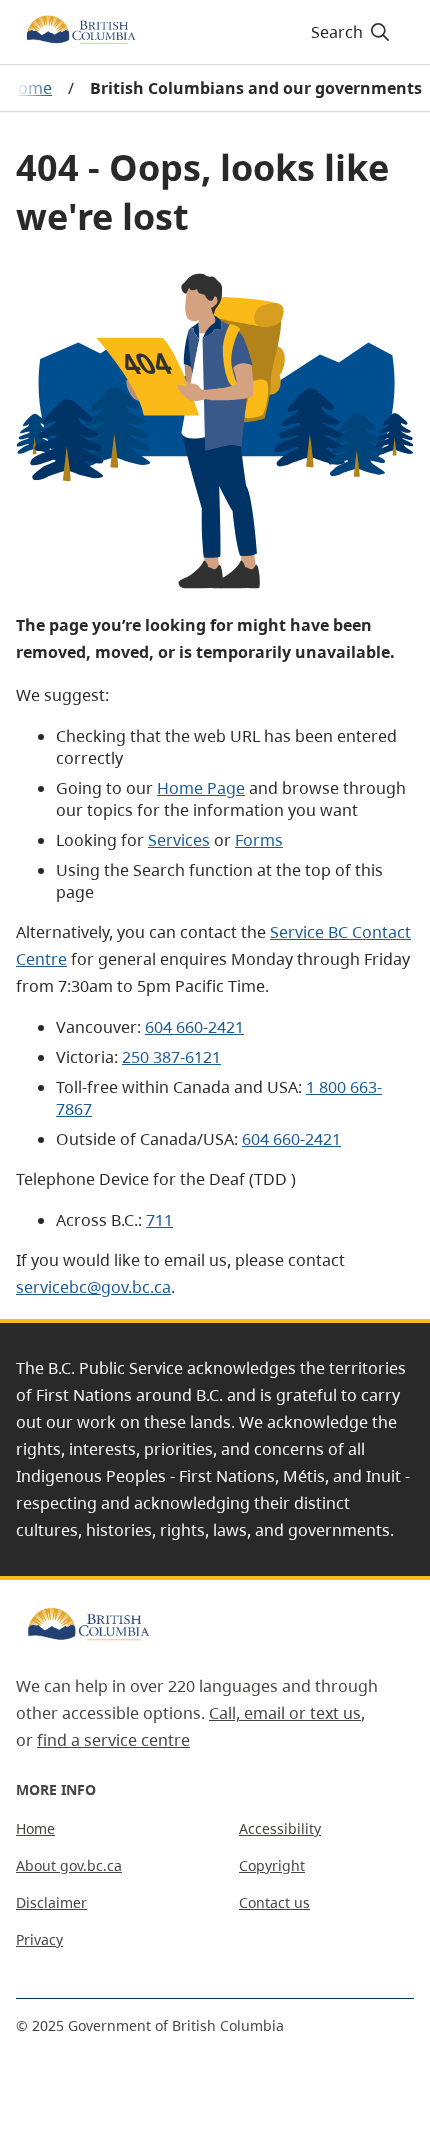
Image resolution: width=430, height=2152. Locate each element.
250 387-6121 (171, 1057)
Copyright (272, 1865)
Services (179, 840)
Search (337, 32)
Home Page (201, 788)
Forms (259, 840)
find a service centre (113, 1740)
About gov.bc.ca (69, 1865)
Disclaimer (51, 1902)
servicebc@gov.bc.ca (93, 1287)
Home (35, 1828)
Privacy (39, 1939)
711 (159, 1220)
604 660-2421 (194, 1027)
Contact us (274, 1902)
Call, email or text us (285, 1713)
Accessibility (280, 1828)
